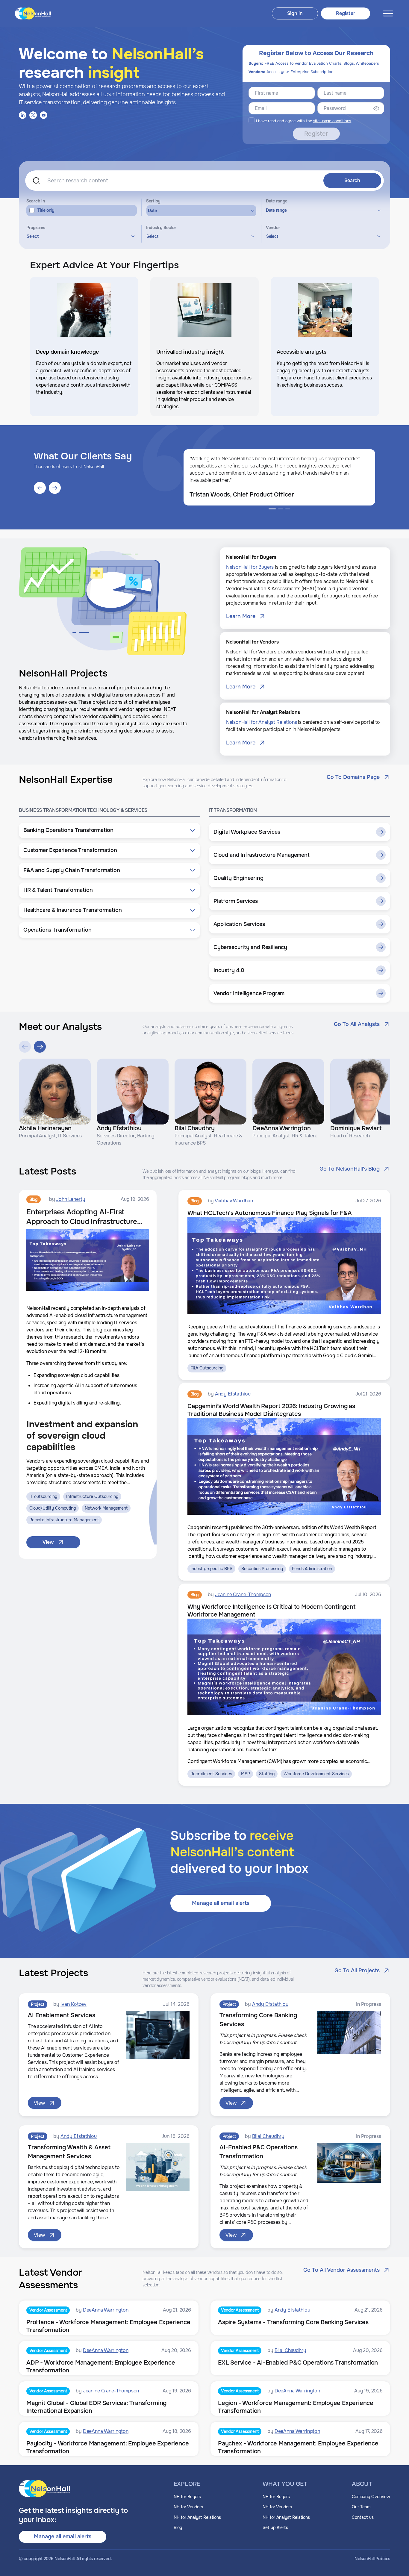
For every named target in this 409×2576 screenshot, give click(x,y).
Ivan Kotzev (74, 2004)
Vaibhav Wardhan (234, 1201)
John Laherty (71, 1199)
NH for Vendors (188, 2507)
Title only (46, 210)
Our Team (361, 2507)
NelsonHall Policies (372, 2559)
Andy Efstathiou (233, 1394)
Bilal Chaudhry (268, 2136)
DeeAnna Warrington (106, 2310)
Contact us (363, 2517)
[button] (109, 830)
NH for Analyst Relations (197, 2517)
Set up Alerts (275, 2527)
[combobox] (80, 236)
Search (352, 180)
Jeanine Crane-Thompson (243, 1595)
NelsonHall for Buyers (250, 567)
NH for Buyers (187, 2497)
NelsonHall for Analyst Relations (262, 722)
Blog (178, 2527)
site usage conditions (332, 121)
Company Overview (371, 2497)
